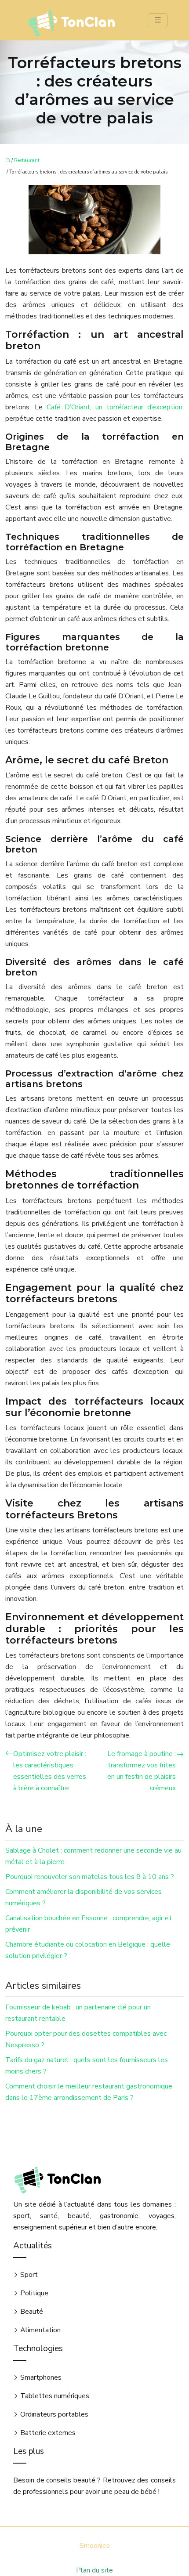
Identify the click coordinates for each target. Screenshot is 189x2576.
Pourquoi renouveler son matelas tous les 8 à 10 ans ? (90, 1877)
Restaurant (27, 161)
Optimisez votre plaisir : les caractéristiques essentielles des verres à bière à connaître (50, 1771)
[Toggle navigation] (158, 20)
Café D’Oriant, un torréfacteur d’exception (114, 407)
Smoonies (95, 2546)
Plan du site (94, 2570)
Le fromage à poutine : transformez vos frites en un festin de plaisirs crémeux (142, 1771)
